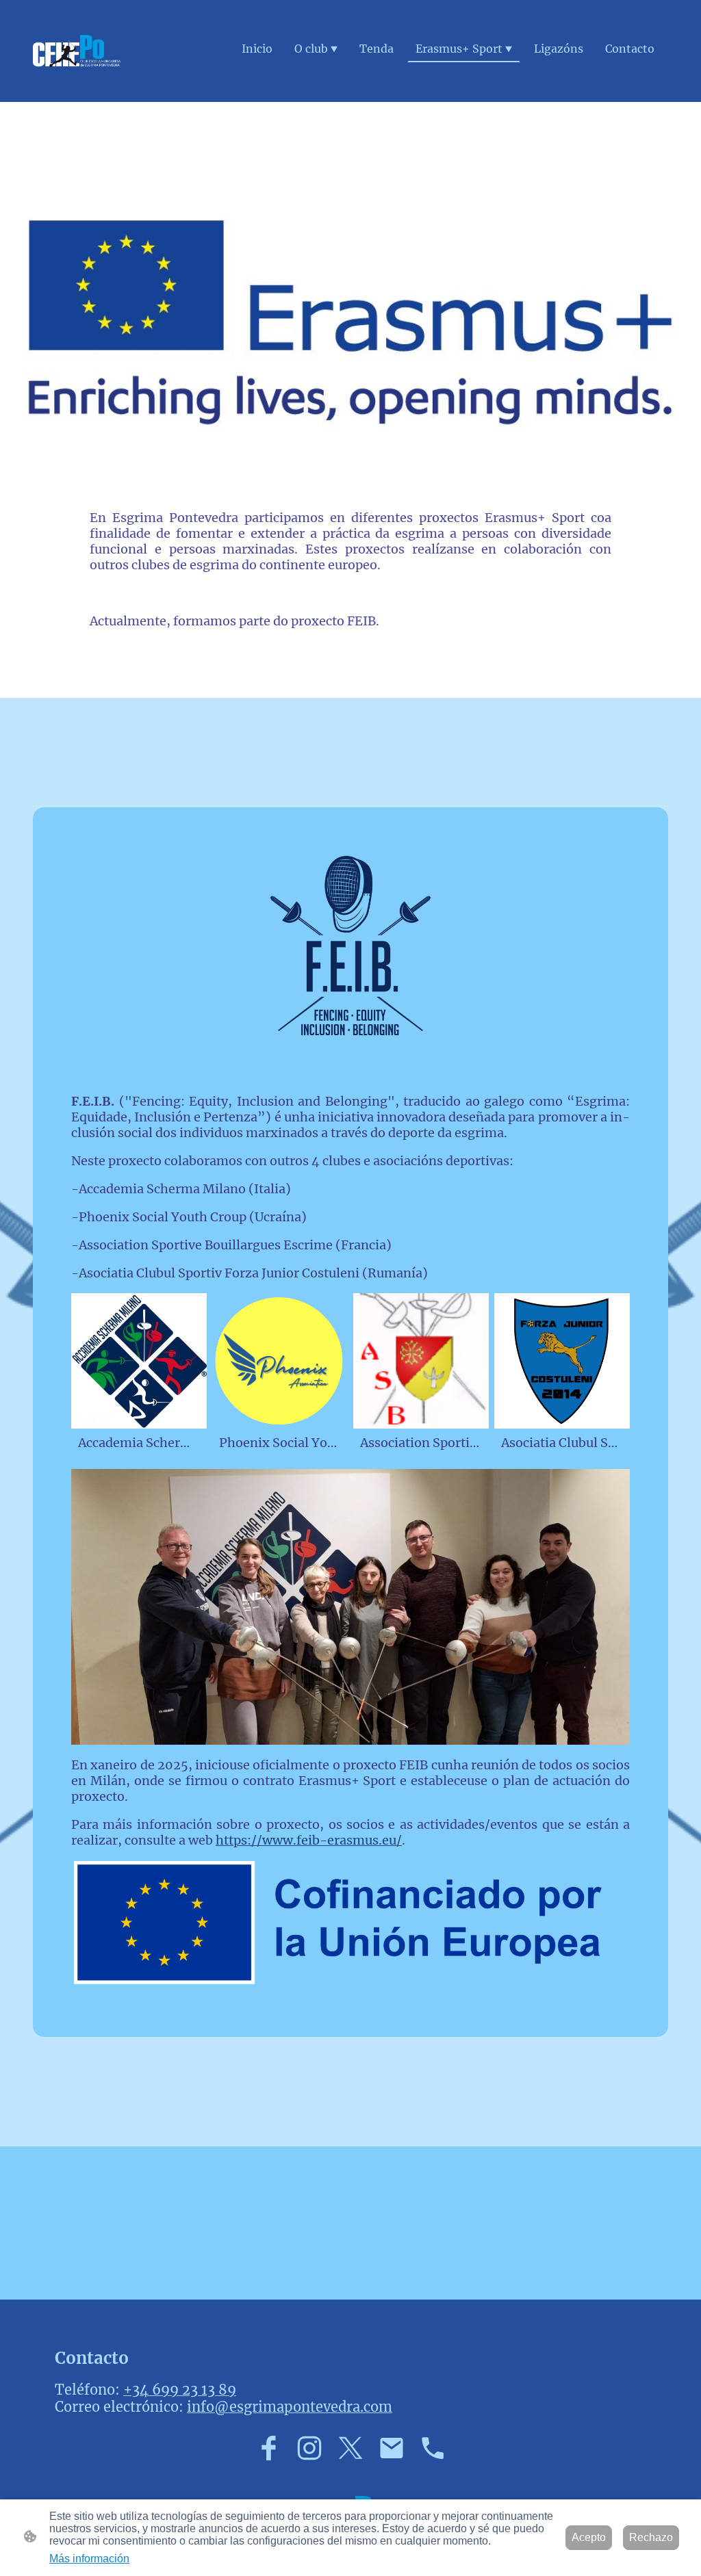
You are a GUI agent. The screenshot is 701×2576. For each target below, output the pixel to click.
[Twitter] (350, 2448)
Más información (89, 2559)
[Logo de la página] (77, 51)
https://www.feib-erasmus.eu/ (309, 1840)
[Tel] (433, 2448)
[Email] (392, 2448)
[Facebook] (268, 2448)
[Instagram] (309, 2448)
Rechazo (651, 2537)
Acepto (589, 2537)
